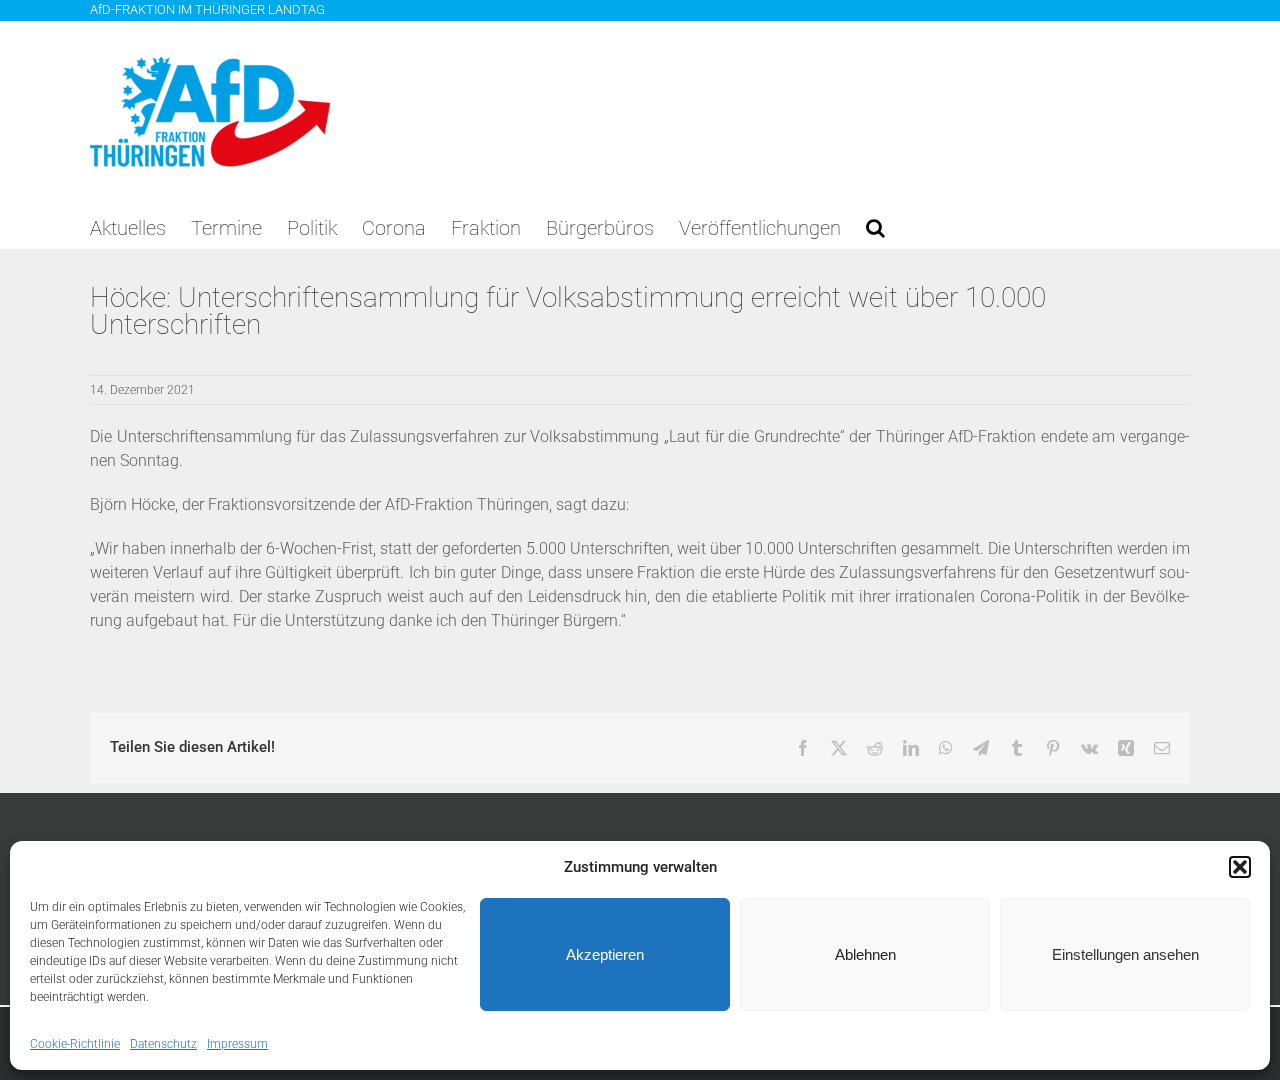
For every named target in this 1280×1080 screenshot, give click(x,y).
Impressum (237, 1044)
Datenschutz (163, 1044)
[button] (1240, 867)
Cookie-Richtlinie (75, 1044)
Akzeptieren (605, 954)
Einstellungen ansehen (1125, 954)
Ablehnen (865, 954)
